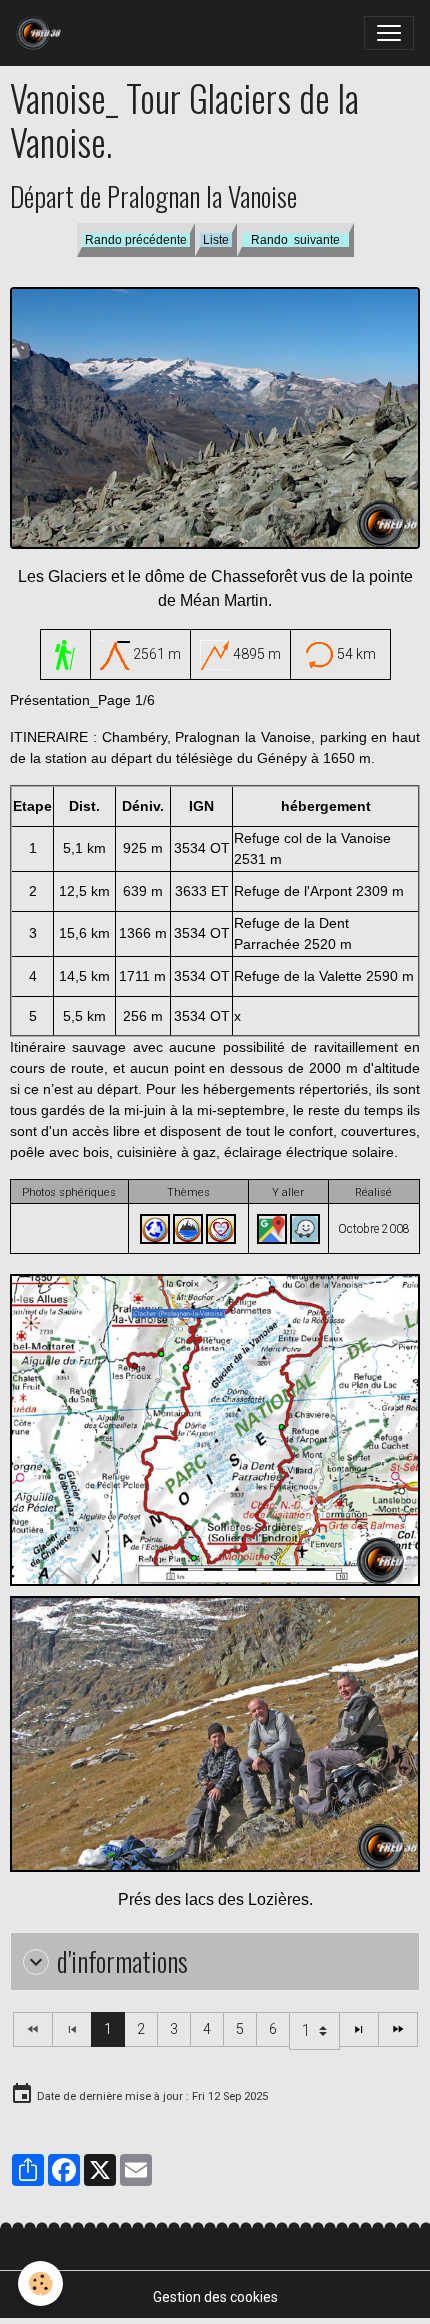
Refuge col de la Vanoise (312, 838)
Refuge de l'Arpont (293, 891)
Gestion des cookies (215, 2297)
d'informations (122, 1961)
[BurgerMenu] (389, 33)
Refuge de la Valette (298, 976)
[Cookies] (40, 2283)
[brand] (42, 33)
